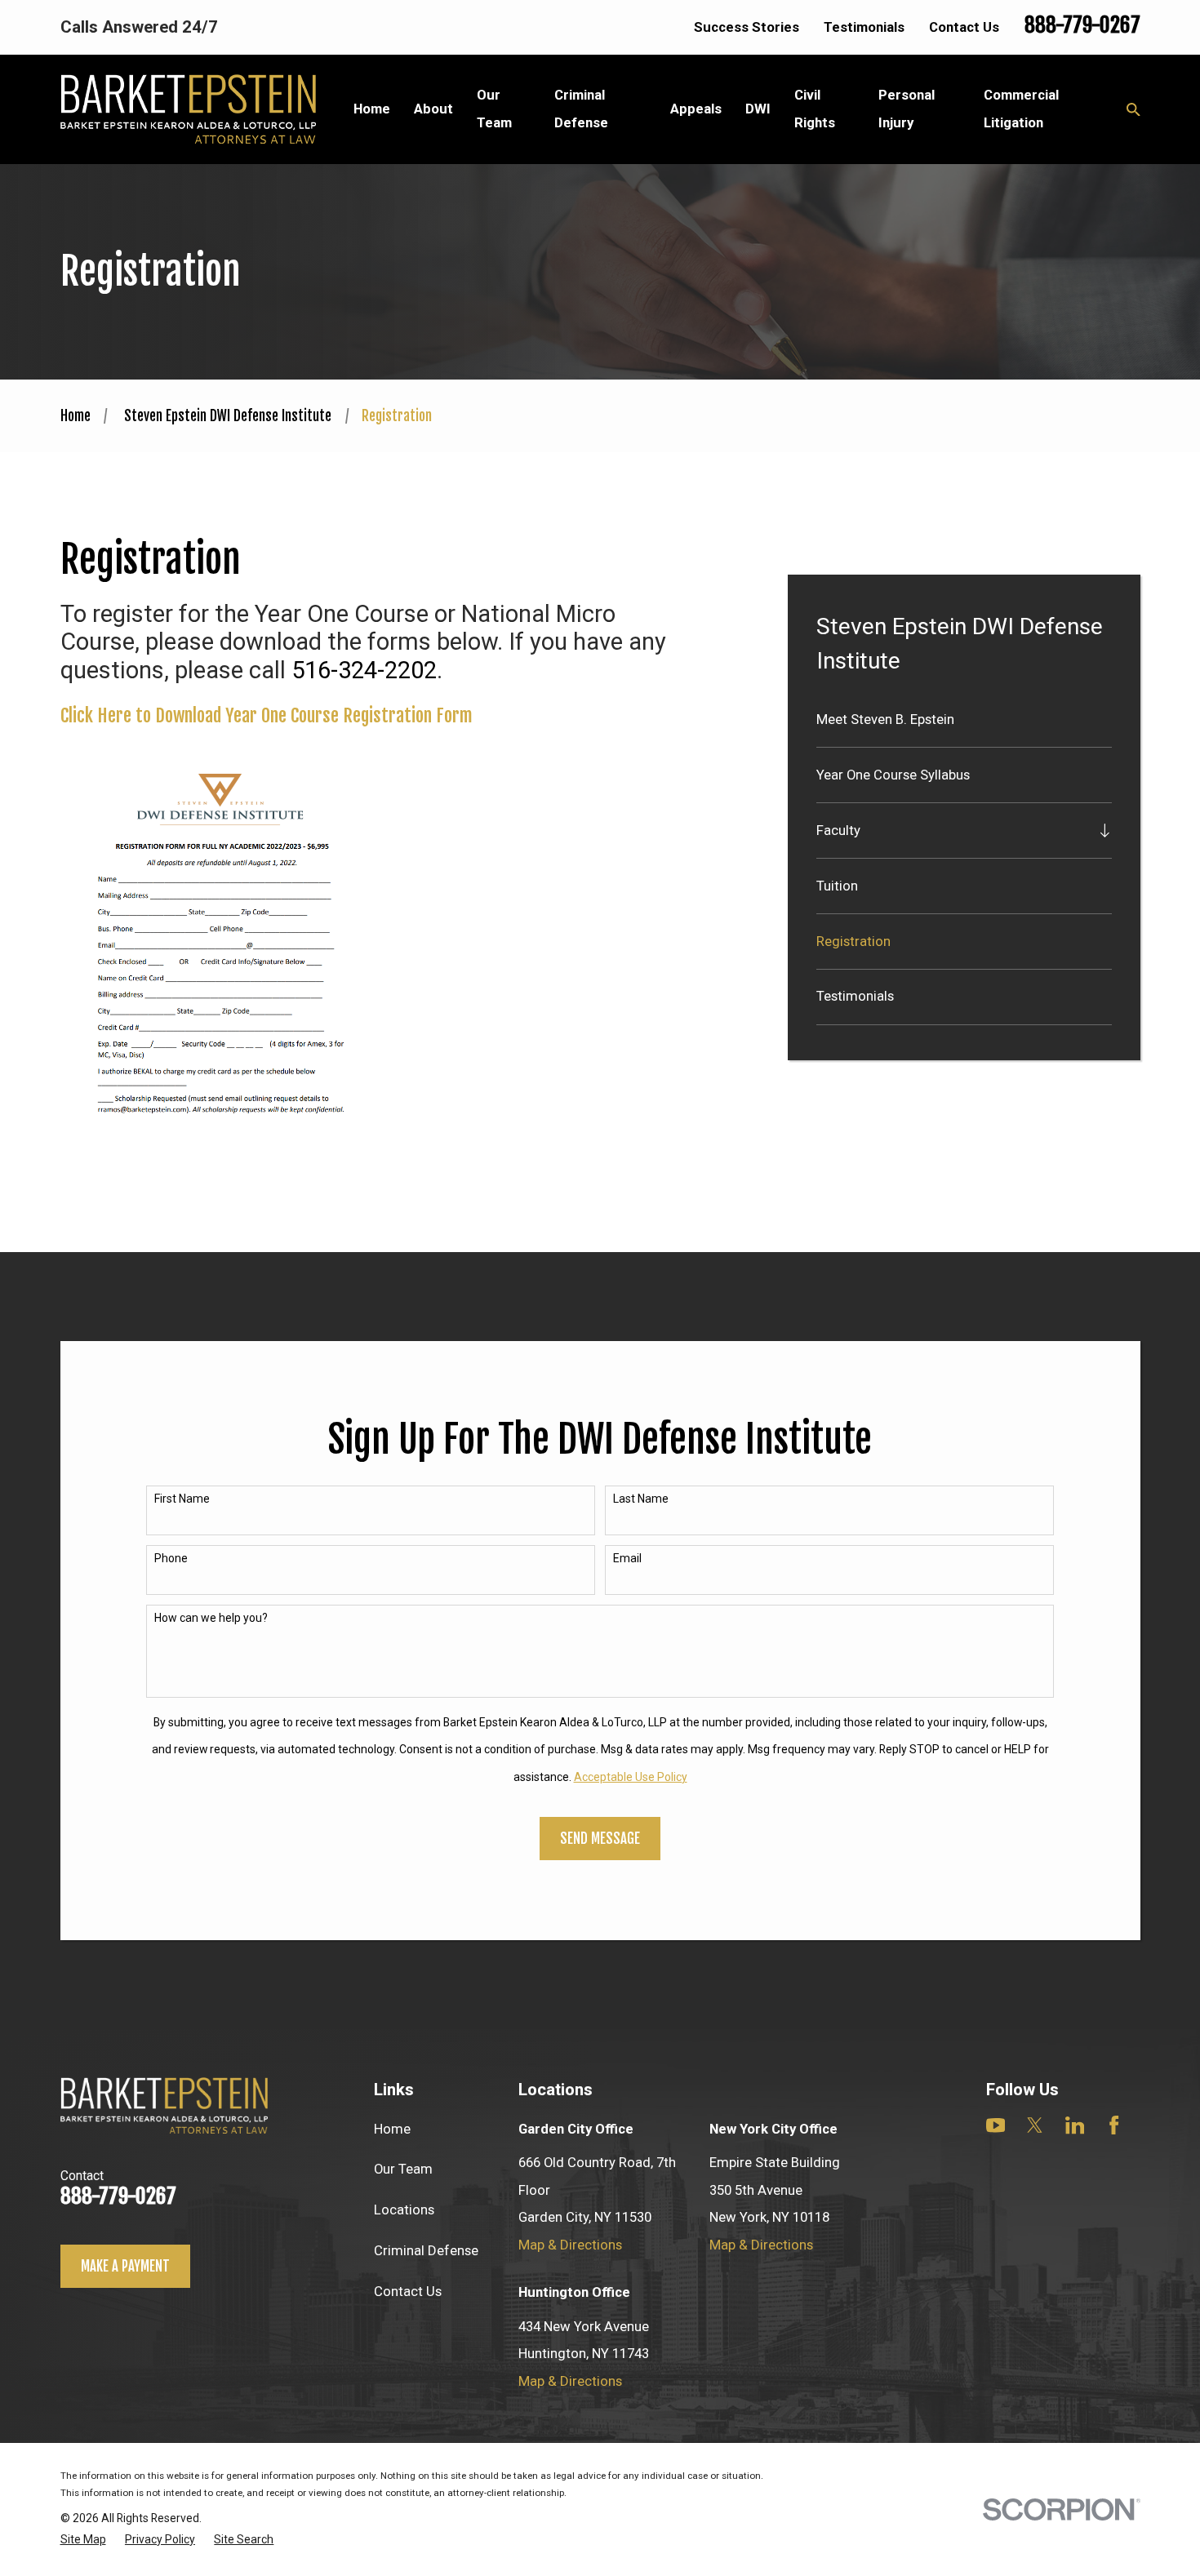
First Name (182, 1499)
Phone (171, 1558)
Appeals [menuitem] (696, 109)
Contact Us (964, 27)
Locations (404, 2210)
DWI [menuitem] (758, 109)
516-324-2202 (364, 670)
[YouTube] (996, 2125)
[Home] (188, 109)
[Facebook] (1114, 2125)
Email (627, 1558)
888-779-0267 (1082, 25)
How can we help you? (211, 1618)
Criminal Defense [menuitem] (581, 108)
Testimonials (864, 27)
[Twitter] (1035, 2125)
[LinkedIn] (1075, 2125)
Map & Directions (570, 2245)
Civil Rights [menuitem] (815, 108)
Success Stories (747, 27)
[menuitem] (964, 720)
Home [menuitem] (372, 109)
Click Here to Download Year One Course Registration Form (267, 715)
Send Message (600, 1839)
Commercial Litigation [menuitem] (1021, 108)
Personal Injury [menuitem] (907, 108)
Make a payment (125, 2266)
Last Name (641, 1499)
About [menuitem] (433, 109)
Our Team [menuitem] (494, 108)
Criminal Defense (426, 2250)
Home (392, 2129)
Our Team (403, 2169)
